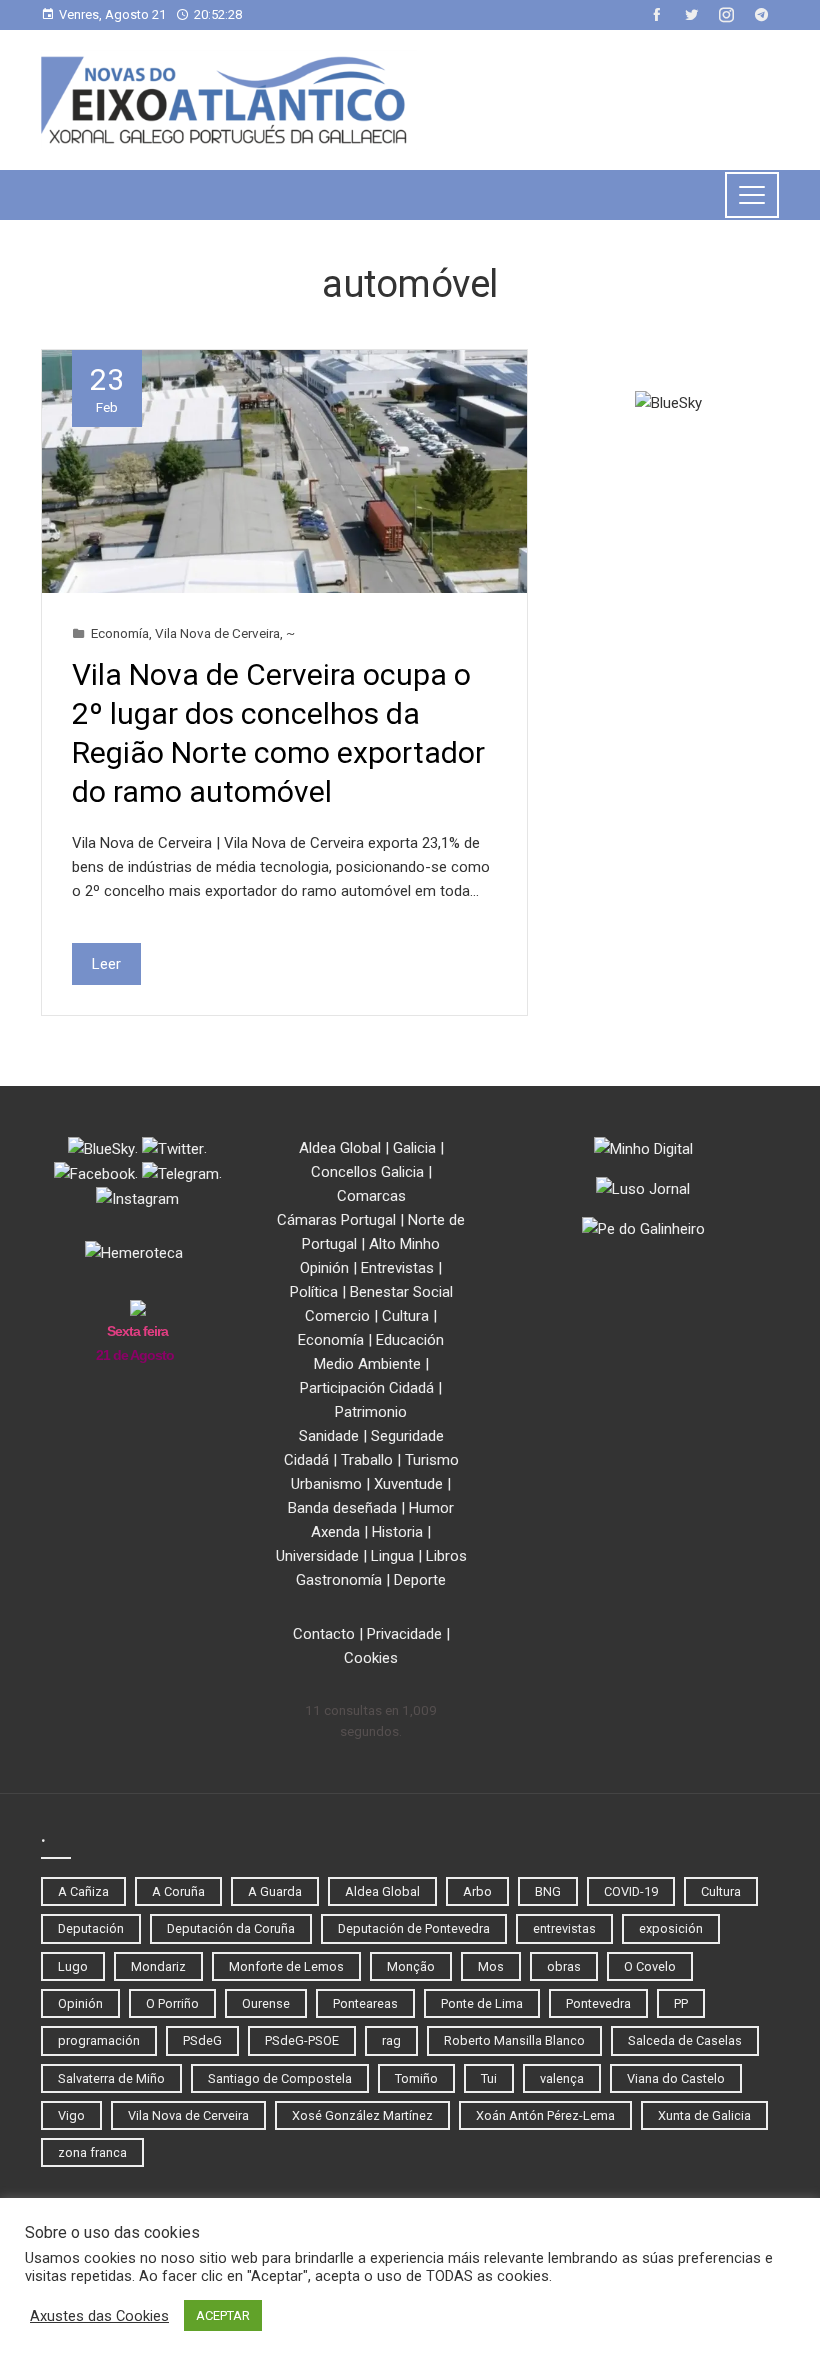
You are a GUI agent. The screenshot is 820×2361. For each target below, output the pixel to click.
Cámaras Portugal (336, 1220)
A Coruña (178, 1891)
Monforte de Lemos (286, 1966)
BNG (548, 1891)
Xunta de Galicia (704, 2115)
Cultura (405, 1316)
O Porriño (172, 2003)
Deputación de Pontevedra (414, 1928)
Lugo (73, 1966)
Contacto (324, 1634)
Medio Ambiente (367, 1364)
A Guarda (275, 1891)
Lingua (392, 1556)
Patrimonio (371, 1412)
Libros (446, 1556)
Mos (491, 1966)
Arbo (477, 1891)
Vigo (71, 2115)
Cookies (371, 1658)
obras (564, 1966)
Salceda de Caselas (685, 2040)
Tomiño (416, 2078)
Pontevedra (598, 2003)
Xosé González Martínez (362, 2115)
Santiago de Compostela (280, 2078)
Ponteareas (365, 2003)
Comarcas (371, 1196)
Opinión (324, 1268)
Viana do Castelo (676, 2078)
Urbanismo (326, 1484)
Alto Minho (404, 1244)
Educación (410, 1340)
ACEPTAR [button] (223, 2315)
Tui (489, 2078)
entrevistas (564, 1928)
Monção (411, 1966)
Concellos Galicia (367, 1172)
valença (562, 2078)
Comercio (337, 1316)
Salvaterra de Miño (111, 2078)
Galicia (414, 1148)
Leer (106, 964)
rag (391, 2040)
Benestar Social (401, 1292)
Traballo (367, 1460)
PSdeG (202, 2040)
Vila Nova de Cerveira (217, 633)
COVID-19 (631, 1891)
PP (681, 2003)
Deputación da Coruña (231, 1928)
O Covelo (650, 1966)
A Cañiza (83, 1891)
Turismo (432, 1460)
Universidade (317, 1556)
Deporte (420, 1580)
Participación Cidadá (367, 1388)
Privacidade (404, 1634)
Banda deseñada (342, 1508)
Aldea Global (340, 1148)
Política (314, 1292)
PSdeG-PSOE (302, 2040)
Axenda (335, 1532)
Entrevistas (397, 1268)
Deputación (91, 1928)
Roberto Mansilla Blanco (514, 2040)
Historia (397, 1532)
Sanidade (329, 1436)
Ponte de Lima (482, 2003)
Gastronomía (339, 1580)
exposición (671, 1928)
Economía (120, 633)
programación (99, 2040)
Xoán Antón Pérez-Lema (545, 2115)
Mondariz (158, 1966)
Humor (431, 1508)
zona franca (92, 2152)
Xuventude (408, 1484)
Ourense (266, 2003)
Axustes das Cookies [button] (99, 2316)
